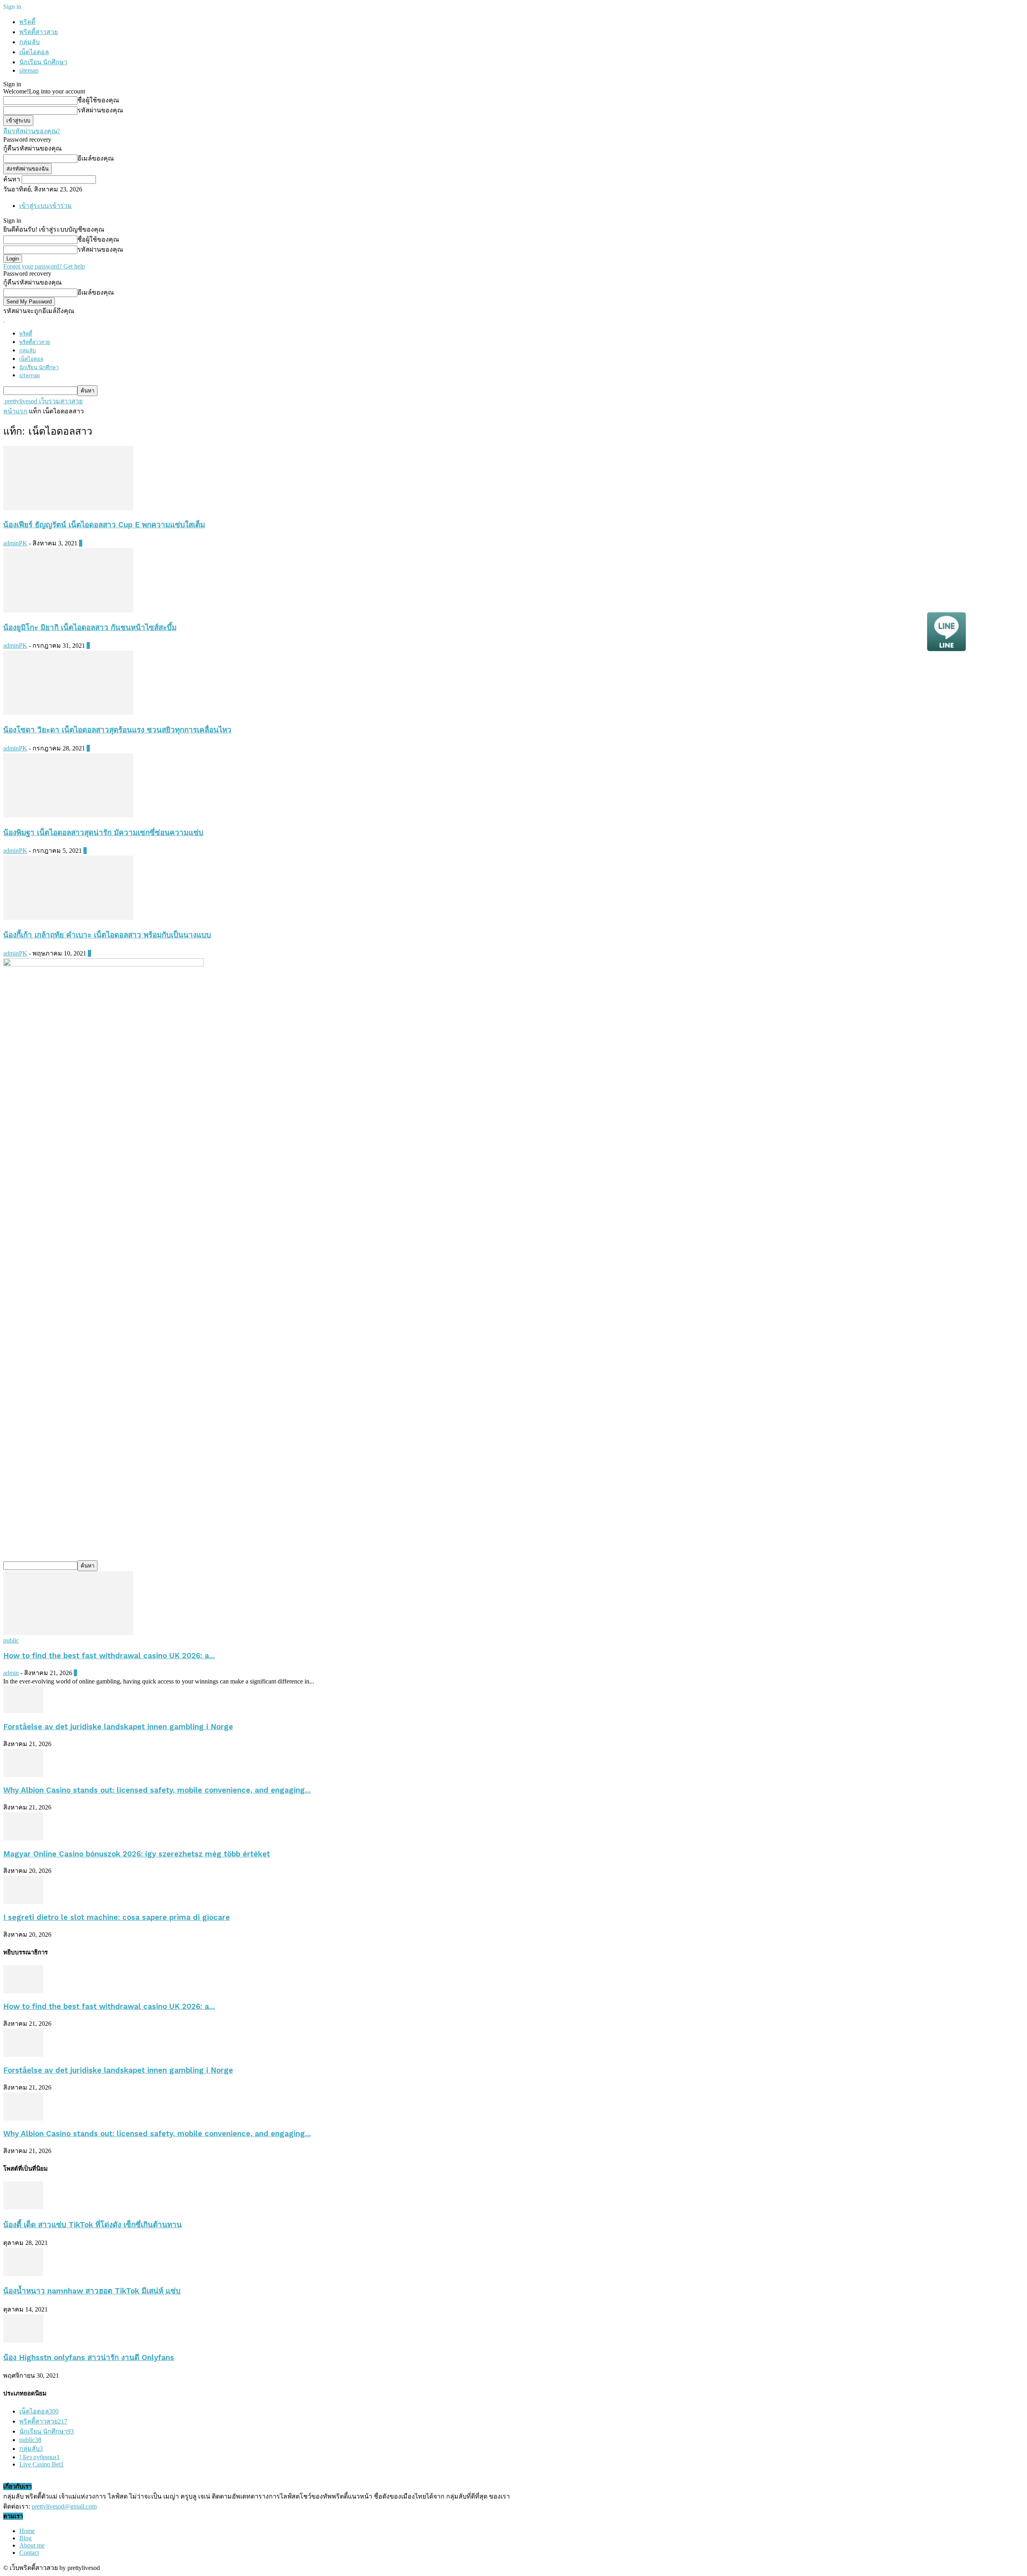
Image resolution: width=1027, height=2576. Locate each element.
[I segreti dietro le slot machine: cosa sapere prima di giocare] (23, 1902)
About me (32, 2545)
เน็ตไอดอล (34, 52)
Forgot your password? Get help (44, 266)
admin (11, 1673)
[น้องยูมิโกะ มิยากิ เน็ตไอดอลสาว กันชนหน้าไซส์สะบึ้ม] (68, 610)
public (11, 1640)
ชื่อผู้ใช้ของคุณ (98, 100)
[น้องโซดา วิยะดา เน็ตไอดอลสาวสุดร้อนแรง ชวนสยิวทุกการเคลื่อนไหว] (68, 713)
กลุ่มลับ (29, 42)
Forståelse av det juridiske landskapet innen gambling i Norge (118, 1727)
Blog (25, 2538)
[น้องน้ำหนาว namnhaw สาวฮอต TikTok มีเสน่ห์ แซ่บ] (23, 2274)
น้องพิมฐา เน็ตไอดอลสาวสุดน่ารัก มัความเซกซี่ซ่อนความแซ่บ (103, 833)
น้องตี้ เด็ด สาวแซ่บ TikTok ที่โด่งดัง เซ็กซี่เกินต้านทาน (92, 2225)
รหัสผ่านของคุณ (100, 110)
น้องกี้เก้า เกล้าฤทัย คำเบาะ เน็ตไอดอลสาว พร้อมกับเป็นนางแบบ (107, 935)
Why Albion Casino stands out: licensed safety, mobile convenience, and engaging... (157, 1790)
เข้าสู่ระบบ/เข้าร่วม (46, 206)
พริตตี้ (27, 22)
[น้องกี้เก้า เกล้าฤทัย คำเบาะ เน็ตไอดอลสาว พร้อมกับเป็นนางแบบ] (68, 918)
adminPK (15, 543)
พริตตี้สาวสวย (39, 32)
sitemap (29, 70)
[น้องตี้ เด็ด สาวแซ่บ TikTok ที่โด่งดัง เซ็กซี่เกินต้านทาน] (23, 2207)
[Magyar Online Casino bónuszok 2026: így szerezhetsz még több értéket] (23, 1838)
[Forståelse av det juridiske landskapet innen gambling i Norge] (23, 1711)
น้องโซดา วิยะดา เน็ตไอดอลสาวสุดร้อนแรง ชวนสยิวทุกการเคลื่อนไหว (117, 730)
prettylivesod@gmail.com (64, 2506)
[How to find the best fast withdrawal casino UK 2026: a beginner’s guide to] (68, 1633)
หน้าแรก (15, 411)
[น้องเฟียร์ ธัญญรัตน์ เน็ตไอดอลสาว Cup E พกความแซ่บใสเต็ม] (68, 508)
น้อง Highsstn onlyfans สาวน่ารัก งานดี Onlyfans (89, 2358)
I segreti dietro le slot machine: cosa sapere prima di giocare (117, 1917)
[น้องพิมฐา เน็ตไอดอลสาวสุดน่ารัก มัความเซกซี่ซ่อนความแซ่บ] (68, 815)
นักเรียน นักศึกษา (43, 62)
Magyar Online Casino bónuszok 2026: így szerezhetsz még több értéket (137, 1854)
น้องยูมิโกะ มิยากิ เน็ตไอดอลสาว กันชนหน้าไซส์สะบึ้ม (90, 628)
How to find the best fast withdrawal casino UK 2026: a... (109, 1656)
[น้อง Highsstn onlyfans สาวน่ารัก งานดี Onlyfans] (23, 2340)
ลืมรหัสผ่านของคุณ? (32, 131)
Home (27, 2531)
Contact (29, 2553)
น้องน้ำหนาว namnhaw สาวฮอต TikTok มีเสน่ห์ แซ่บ (92, 2291)
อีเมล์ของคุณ (96, 158)
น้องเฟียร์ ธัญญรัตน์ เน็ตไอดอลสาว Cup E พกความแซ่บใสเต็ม (104, 525)
